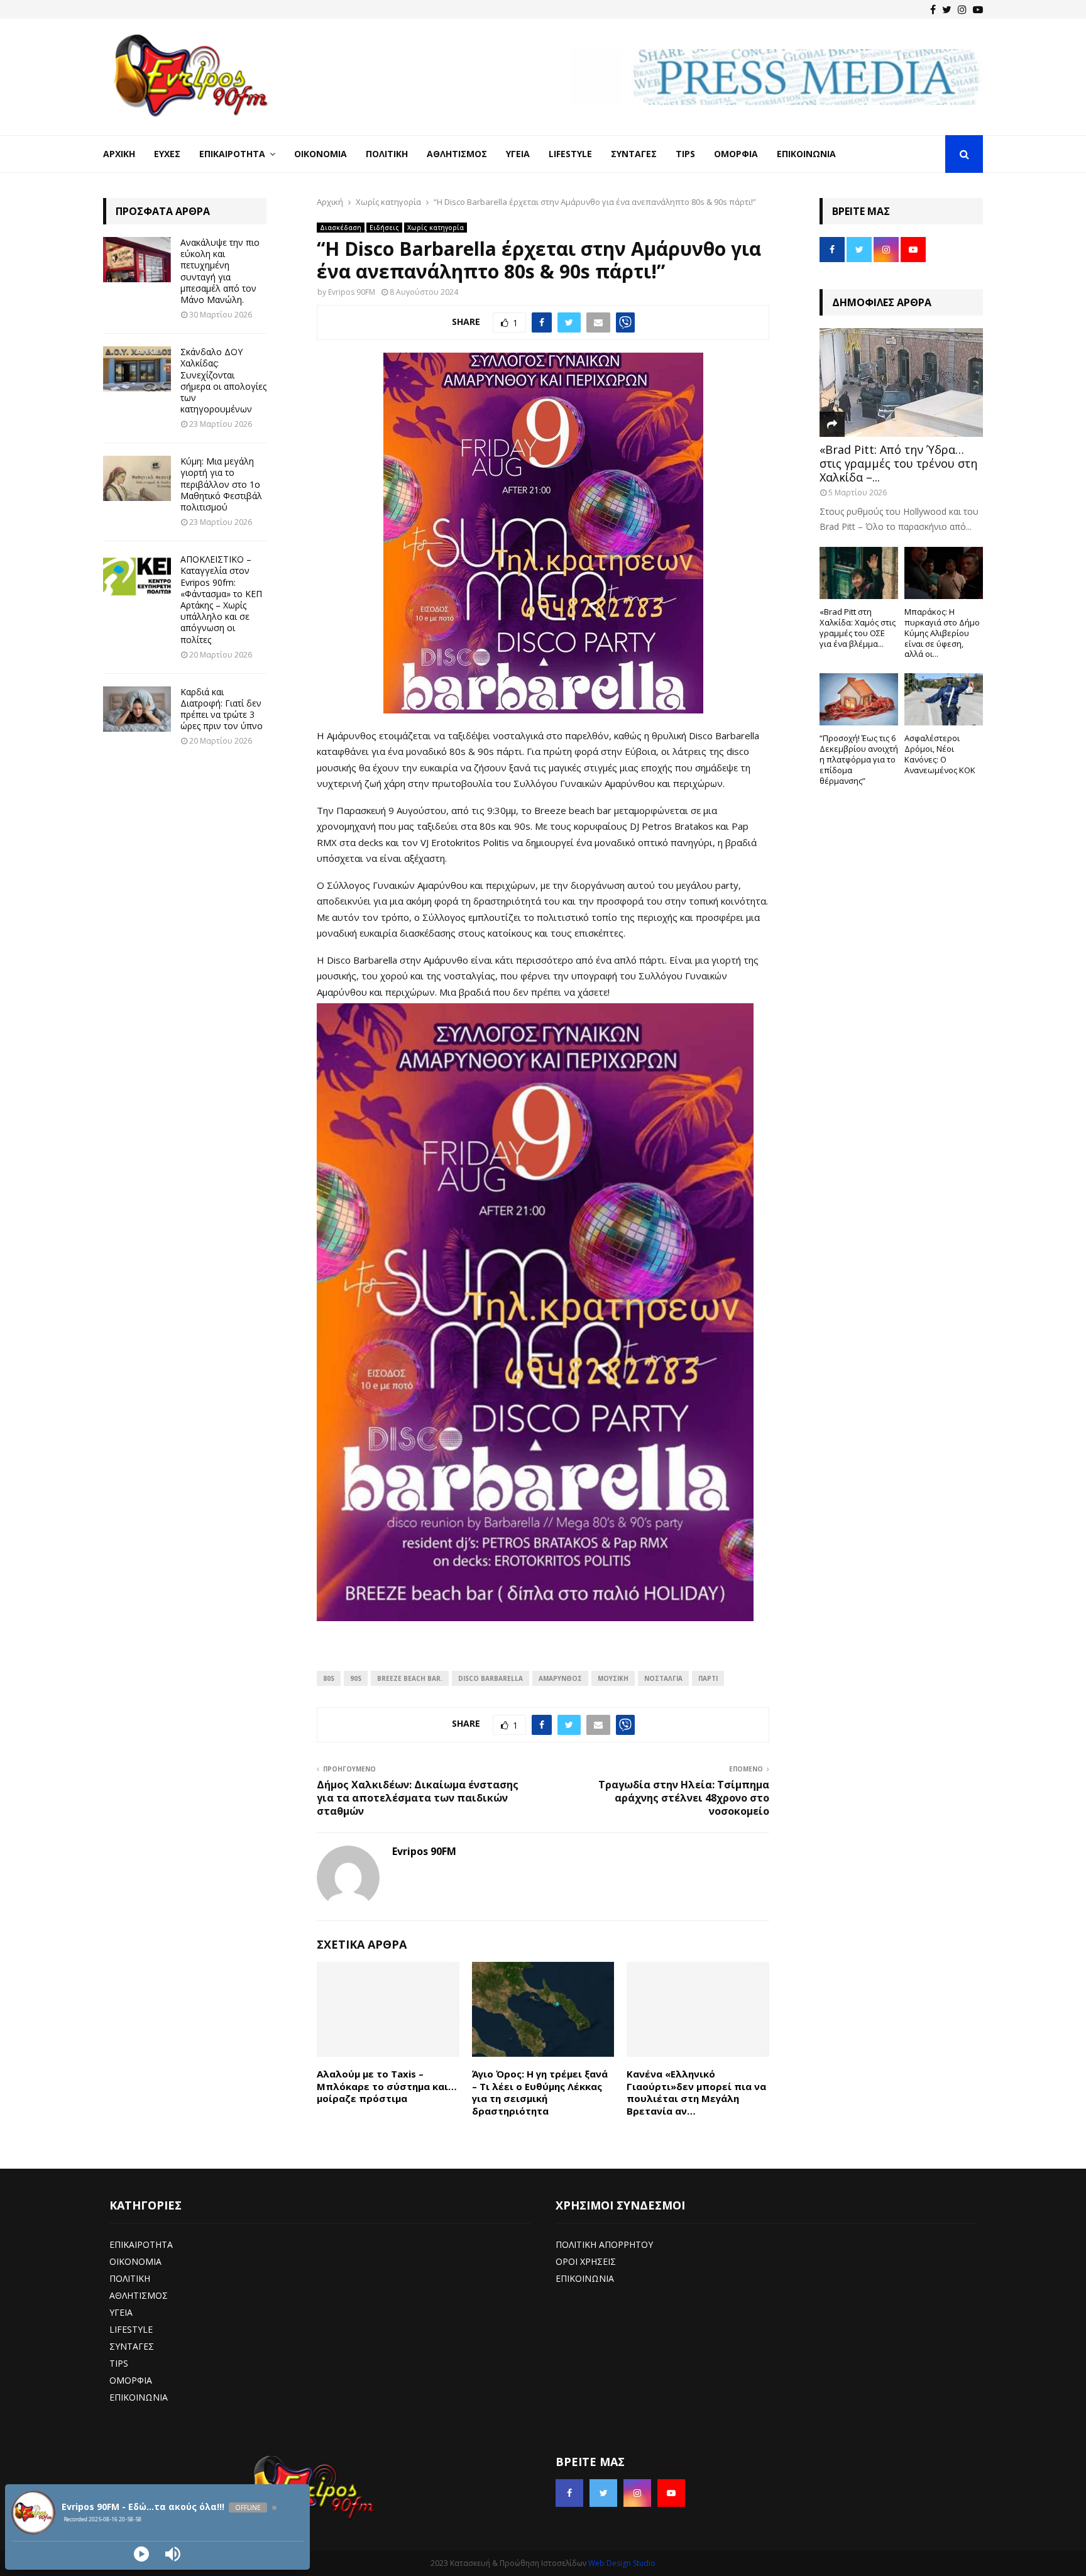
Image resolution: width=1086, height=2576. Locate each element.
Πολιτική (387, 154)
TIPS (119, 2363)
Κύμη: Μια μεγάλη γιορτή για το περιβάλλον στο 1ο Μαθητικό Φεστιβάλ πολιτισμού (221, 484)
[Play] (141, 2554)
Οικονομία (321, 154)
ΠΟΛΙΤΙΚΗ (130, 2278)
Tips (685, 154)
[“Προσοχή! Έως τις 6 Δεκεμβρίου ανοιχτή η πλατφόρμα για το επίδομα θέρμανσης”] (859, 699)
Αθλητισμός (457, 154)
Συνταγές (634, 154)
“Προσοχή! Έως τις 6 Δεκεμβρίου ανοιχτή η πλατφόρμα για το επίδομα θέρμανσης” (859, 759)
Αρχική (119, 154)
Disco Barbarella (491, 1678)
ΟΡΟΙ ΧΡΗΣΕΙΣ (586, 2261)
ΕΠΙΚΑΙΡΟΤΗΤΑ (141, 2244)
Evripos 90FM (352, 292)
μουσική (613, 1678)
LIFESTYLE (131, 2329)
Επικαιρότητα (232, 154)
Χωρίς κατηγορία (436, 228)
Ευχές (167, 154)
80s (329, 1678)
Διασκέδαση (341, 228)
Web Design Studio (622, 2563)
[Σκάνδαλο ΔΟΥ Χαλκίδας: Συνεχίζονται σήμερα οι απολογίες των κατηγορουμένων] (137, 369)
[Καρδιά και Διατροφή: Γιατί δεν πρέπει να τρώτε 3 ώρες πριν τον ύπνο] (137, 709)
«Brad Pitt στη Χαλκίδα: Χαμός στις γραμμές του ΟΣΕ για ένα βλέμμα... (858, 627)
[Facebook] (933, 9)
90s (356, 1678)
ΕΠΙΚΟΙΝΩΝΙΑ (139, 2397)
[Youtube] (978, 9)
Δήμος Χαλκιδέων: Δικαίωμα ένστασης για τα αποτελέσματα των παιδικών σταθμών (418, 1798)
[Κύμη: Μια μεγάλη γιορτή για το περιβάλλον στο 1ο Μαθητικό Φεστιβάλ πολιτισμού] (137, 478)
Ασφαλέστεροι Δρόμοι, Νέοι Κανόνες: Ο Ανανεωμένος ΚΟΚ (940, 754)
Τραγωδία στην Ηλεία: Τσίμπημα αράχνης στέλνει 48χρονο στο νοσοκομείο (684, 1798)
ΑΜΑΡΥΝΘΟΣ (560, 1678)
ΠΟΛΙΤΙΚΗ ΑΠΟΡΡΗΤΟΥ (604, 2244)
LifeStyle (570, 154)
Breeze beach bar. (410, 1678)
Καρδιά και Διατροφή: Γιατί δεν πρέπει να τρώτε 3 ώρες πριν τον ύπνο (222, 709)
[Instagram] (962, 9)
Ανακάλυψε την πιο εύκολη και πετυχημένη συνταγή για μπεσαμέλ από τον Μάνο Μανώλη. (220, 271)
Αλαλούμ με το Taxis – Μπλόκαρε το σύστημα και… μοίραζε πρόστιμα (387, 2086)
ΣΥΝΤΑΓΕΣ (132, 2346)
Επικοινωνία (806, 154)
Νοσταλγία (663, 1678)
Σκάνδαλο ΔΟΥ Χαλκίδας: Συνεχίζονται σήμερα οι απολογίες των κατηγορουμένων (223, 380)
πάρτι (708, 1678)
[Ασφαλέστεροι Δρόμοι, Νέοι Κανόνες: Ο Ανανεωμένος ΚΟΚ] (944, 699)
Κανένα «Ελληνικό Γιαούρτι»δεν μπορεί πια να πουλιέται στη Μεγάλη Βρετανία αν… (696, 2092)
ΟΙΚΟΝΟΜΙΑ (135, 2261)
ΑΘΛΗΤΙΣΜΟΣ (139, 2295)
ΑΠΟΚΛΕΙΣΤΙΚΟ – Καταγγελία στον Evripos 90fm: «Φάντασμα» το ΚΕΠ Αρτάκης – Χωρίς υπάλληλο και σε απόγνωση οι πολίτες (221, 599)
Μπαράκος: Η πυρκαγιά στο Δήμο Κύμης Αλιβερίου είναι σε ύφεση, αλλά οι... (942, 633)
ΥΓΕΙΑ (121, 2312)
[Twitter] (947, 9)
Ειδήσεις (384, 228)
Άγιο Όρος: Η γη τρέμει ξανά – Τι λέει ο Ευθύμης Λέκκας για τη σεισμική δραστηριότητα (540, 2092)
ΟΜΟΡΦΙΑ (131, 2380)
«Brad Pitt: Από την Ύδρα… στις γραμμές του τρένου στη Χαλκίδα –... (898, 463)
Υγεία (518, 154)
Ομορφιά (736, 154)
